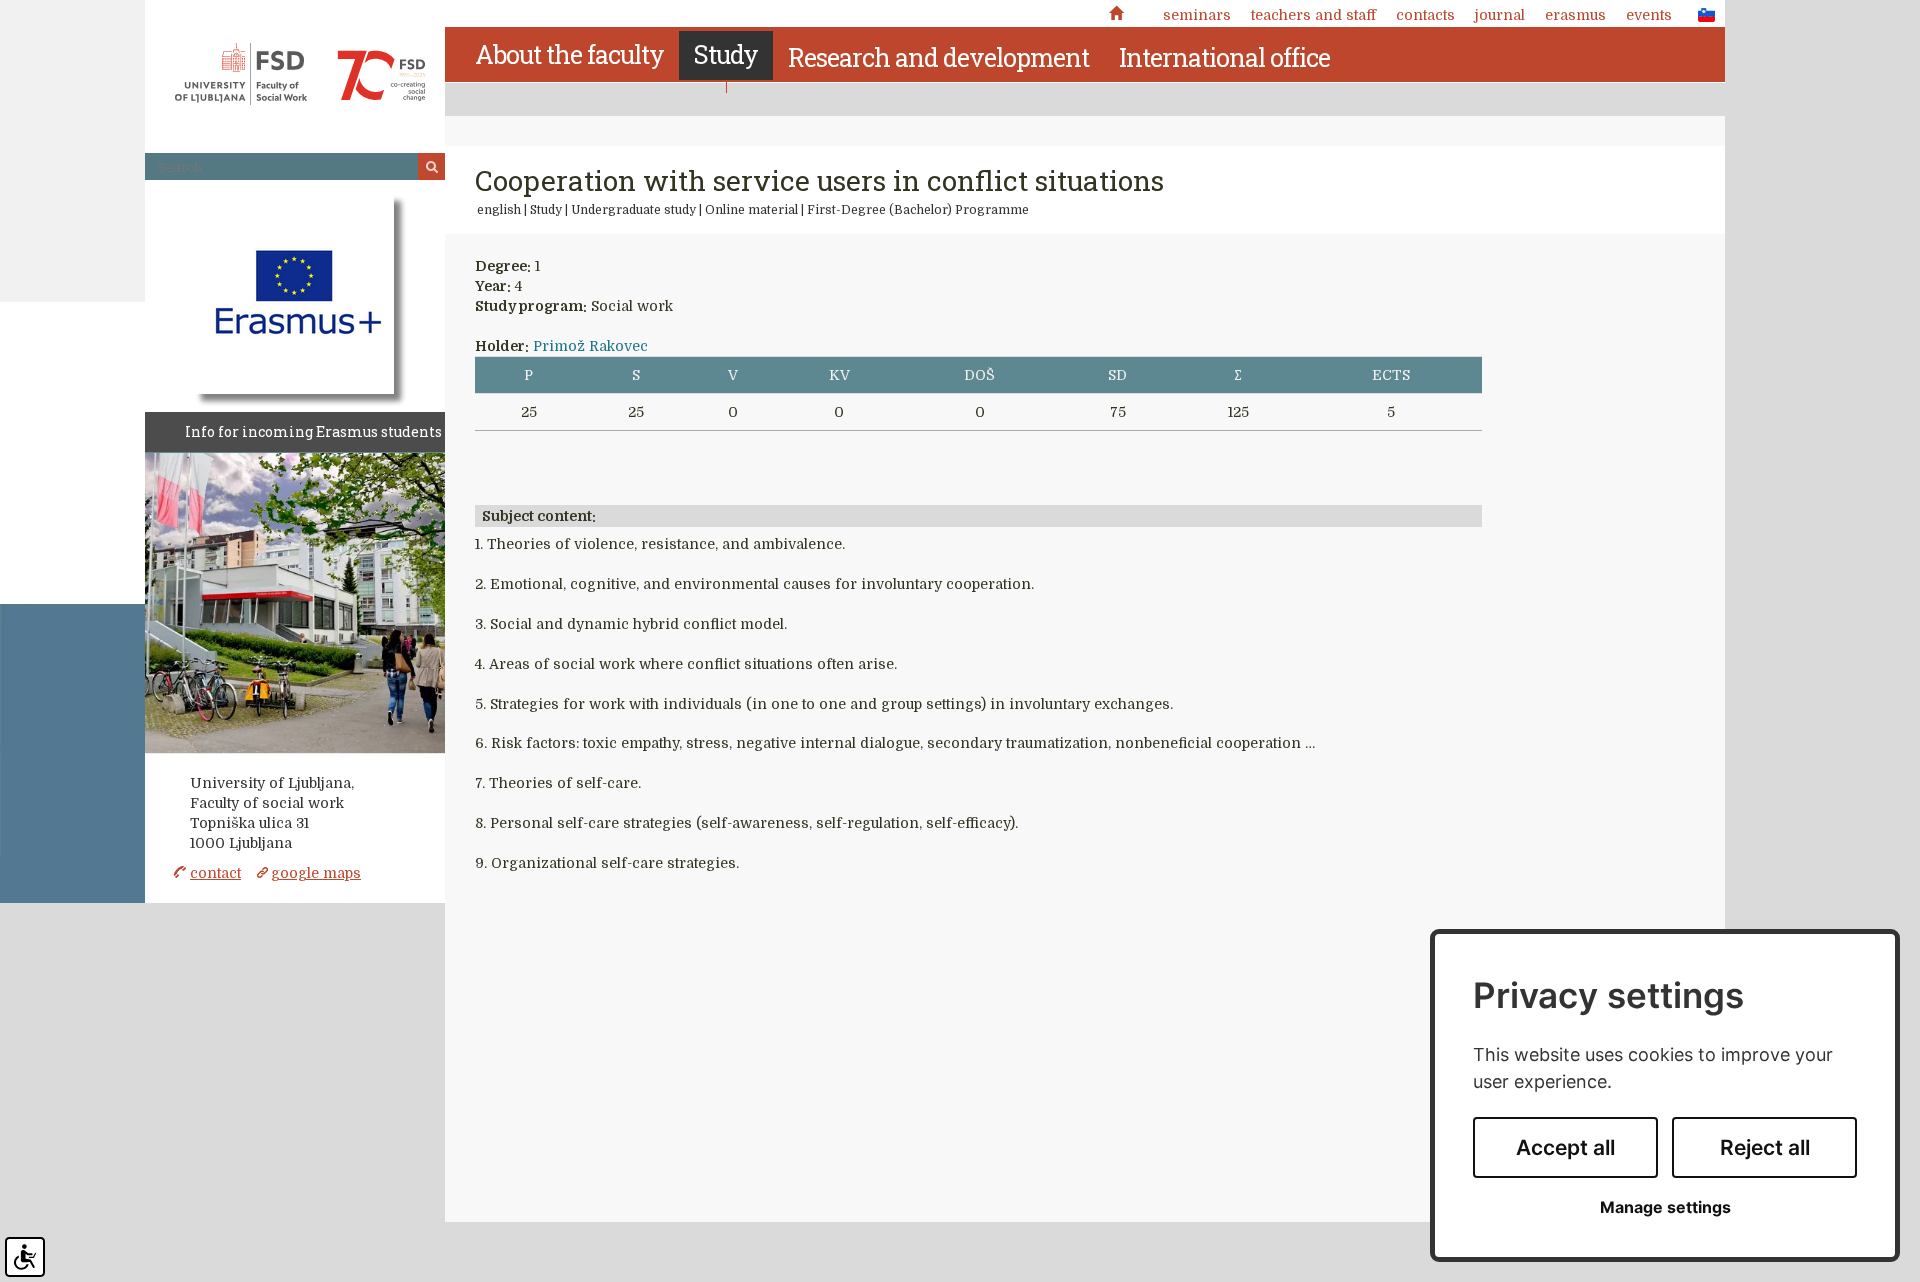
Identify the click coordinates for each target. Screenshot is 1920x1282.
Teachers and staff (1313, 15)
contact (215, 873)
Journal (1500, 15)
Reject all (1765, 1147)
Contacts (1425, 15)
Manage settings (1665, 1207)
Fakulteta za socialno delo (300, 74)
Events (1649, 15)
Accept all (1565, 1147)
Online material (751, 210)
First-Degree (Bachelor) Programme (918, 210)
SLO (1701, 14)
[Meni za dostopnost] (25, 1257)
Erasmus (1575, 15)
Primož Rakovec (590, 346)
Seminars (1197, 15)
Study (546, 210)
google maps (316, 873)
